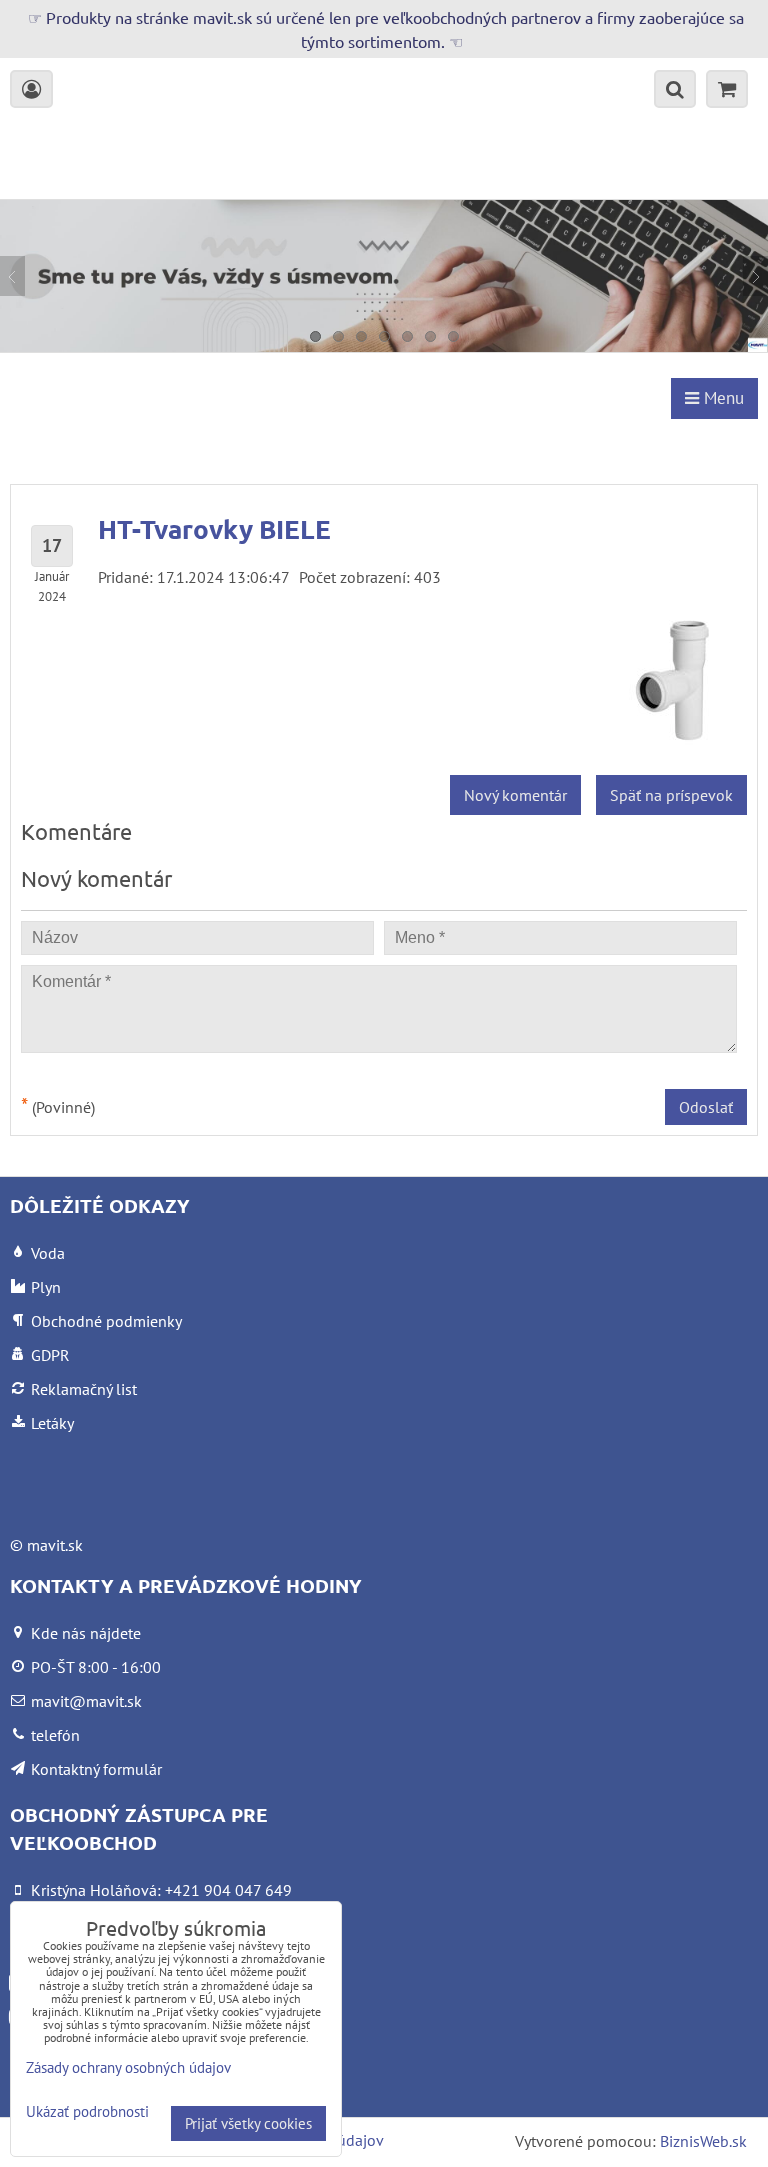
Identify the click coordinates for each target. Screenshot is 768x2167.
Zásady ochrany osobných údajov (128, 2067)
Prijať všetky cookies (248, 2123)
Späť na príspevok (671, 795)
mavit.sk (55, 1545)
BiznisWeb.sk (703, 2141)
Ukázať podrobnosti (87, 2112)
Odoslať (706, 1107)
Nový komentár (515, 795)
